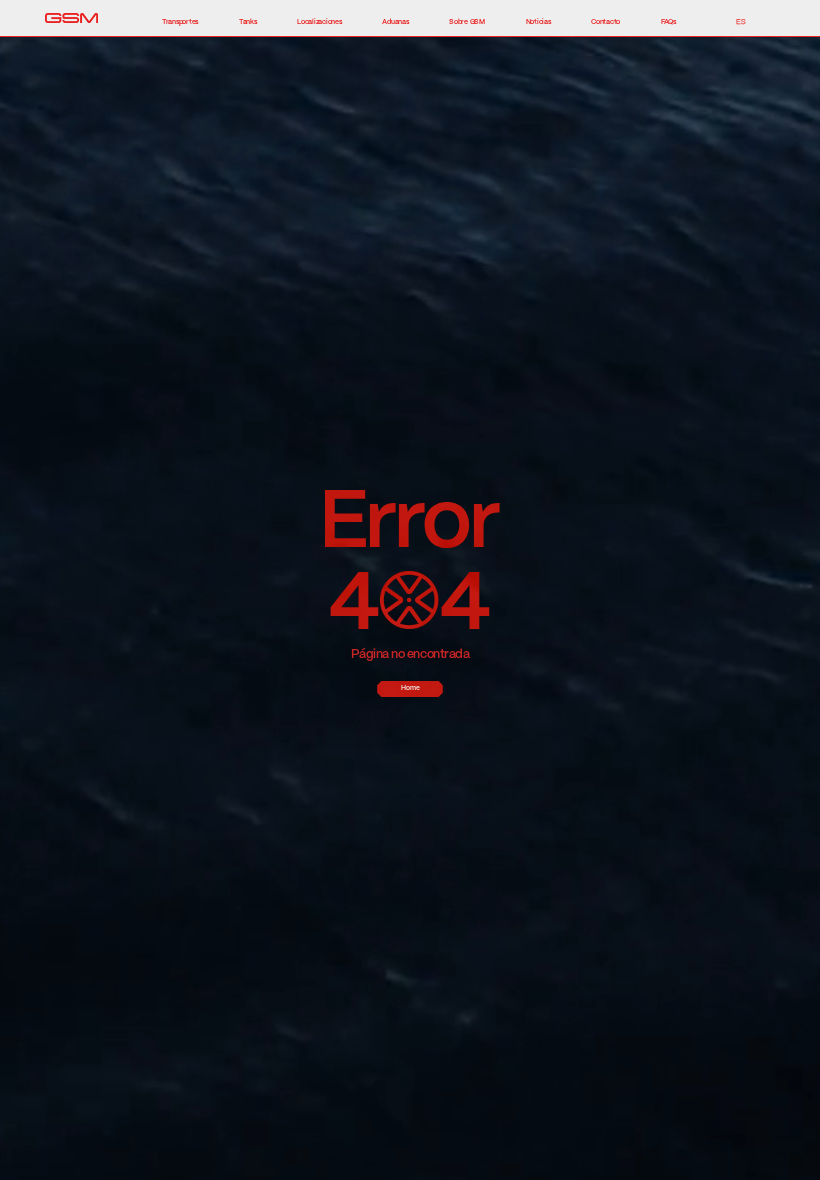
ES (741, 21)
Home (410, 688)
